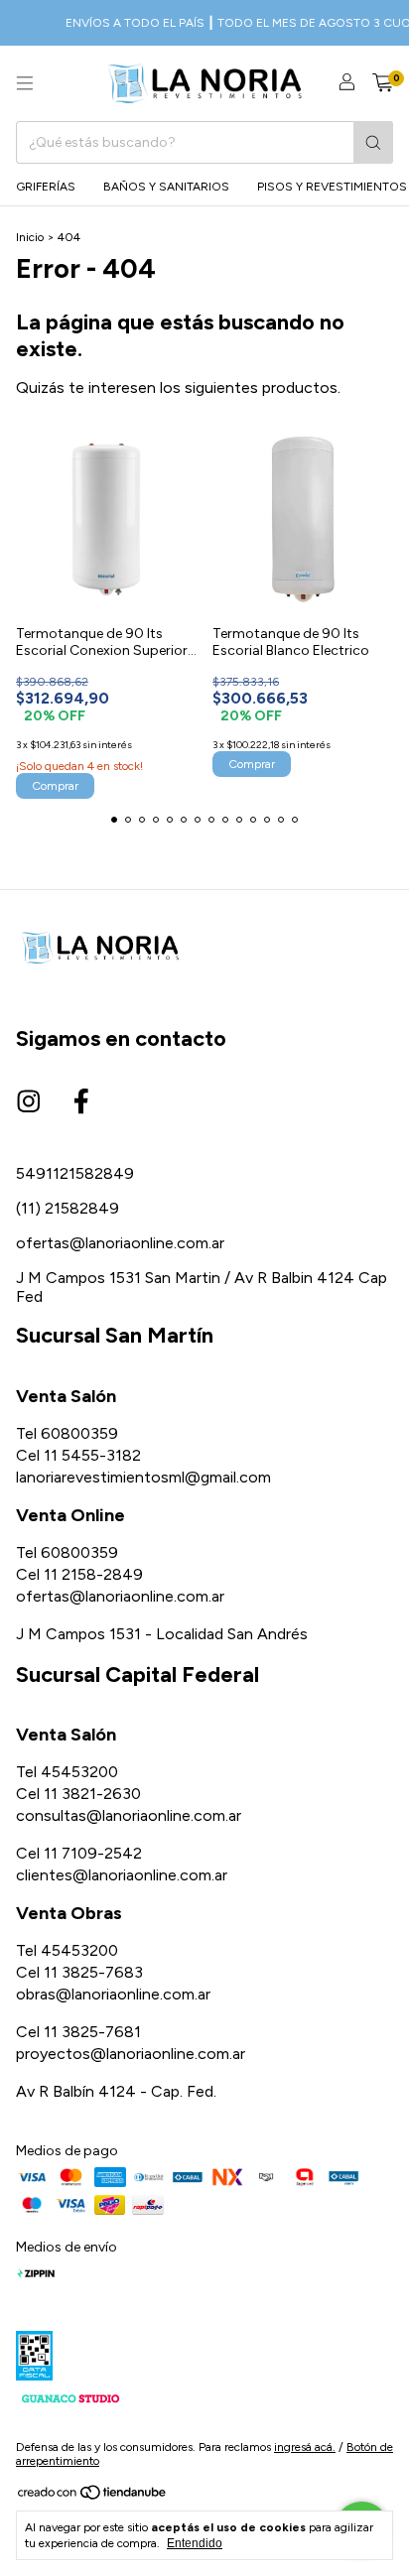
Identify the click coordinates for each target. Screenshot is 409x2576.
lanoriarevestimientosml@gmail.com (143, 1477)
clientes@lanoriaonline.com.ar (122, 1875)
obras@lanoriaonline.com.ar (113, 1994)
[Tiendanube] (93, 2498)
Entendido (195, 2543)
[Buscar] (373, 142)
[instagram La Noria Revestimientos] (29, 1102)
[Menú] (25, 83)
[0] (383, 83)
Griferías (46, 187)
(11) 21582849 (68, 1208)
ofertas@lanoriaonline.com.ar (120, 1243)
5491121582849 (75, 1173)
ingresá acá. (305, 2447)
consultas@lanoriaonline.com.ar (129, 1815)
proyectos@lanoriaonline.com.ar (131, 2054)
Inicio (30, 237)
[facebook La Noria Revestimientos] (81, 1102)
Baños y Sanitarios (166, 187)
